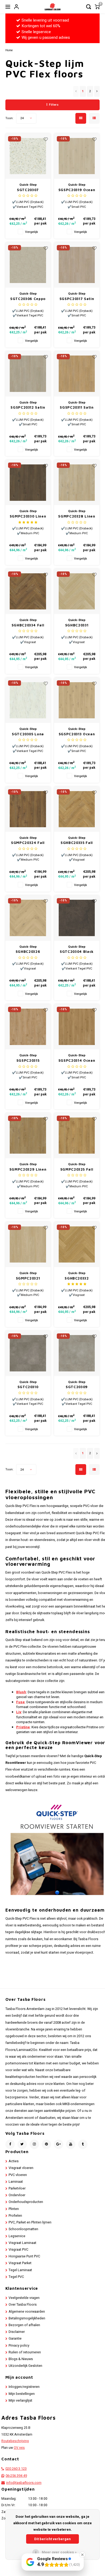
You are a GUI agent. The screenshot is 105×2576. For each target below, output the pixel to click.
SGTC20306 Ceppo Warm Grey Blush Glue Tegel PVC (28, 299)
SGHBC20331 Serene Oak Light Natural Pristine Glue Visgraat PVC (77, 625)
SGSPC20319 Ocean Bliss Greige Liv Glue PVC (77, 190)
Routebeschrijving (15, 2441)
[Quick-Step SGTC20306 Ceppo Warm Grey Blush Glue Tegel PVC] (28, 265)
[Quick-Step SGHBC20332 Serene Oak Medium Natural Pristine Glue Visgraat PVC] (77, 1244)
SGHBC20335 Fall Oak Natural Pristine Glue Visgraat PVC (77, 843)
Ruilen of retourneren (25, 2352)
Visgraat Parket (20, 2263)
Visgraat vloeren (21, 2168)
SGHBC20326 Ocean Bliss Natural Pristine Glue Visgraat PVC (28, 952)
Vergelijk (31, 232)
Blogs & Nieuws (21, 2359)
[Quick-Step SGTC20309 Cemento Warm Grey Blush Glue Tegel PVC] (77, 1353)
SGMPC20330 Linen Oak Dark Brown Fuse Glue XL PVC (28, 517)
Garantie (15, 2339)
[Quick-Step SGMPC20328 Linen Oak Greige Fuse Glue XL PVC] (77, 482)
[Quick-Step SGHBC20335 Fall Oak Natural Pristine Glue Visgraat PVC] (77, 809)
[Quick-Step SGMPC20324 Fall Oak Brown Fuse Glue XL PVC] (28, 809)
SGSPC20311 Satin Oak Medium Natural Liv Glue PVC (77, 408)
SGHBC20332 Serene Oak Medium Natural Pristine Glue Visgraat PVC (77, 1279)
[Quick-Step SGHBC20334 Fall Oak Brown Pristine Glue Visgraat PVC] (28, 591)
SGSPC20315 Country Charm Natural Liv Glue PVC (28, 1061)
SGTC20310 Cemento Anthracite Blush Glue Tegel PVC (28, 1387)
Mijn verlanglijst (20, 2401)
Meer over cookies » (59, 2552)
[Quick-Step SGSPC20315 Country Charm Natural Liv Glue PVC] (28, 1027)
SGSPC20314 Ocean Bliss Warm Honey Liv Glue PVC (77, 1061)
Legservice (17, 2236)
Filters (54, 105)
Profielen (15, 2216)
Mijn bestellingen (22, 2394)
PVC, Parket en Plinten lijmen (30, 2222)
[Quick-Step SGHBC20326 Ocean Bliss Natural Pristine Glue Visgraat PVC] (28, 918)
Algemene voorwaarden (27, 2312)
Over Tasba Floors (23, 2305)
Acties (14, 2161)
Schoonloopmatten (23, 2229)
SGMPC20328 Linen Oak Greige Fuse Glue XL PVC (77, 517)
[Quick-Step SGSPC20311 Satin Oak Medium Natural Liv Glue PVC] (77, 374)
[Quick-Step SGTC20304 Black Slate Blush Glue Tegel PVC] (77, 918)
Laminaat (16, 2182)
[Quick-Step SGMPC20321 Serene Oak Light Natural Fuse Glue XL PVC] (28, 1244)
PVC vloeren (18, 2175)
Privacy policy (19, 2346)
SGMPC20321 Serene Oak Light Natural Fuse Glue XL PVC (28, 1279)
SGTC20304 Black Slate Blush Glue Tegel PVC (77, 952)
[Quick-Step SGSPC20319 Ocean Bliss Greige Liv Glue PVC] (77, 156)
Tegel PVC (16, 2277)
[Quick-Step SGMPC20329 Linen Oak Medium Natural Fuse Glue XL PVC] (28, 1136)
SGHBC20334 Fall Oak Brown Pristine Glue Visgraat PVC (28, 625)
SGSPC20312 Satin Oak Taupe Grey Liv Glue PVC (28, 408)
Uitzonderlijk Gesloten (25, 2366)
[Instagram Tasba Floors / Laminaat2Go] (34, 2144)
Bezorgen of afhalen (24, 2325)
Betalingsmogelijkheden (27, 2318)
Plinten (14, 2209)
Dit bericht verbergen (52, 2539)
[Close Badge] (82, 2555)
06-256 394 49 (16, 2476)
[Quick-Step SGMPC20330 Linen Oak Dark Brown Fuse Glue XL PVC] (28, 482)
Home (9, 50)
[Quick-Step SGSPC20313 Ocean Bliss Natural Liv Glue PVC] (77, 700)
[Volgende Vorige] (97, 91)
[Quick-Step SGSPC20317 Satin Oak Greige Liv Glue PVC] (77, 265)
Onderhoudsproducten (26, 2202)
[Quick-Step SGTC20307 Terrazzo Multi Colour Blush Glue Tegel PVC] (28, 156)
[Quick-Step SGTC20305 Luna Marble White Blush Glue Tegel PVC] (28, 700)
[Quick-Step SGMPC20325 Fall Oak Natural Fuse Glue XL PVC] (77, 1136)
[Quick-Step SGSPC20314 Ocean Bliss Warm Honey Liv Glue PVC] (77, 1027)
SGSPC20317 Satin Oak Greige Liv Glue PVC (77, 299)
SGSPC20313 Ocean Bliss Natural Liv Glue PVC (77, 734)
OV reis (19, 2448)
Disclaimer (17, 2332)
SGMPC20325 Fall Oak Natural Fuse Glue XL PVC (77, 1170)
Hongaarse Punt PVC (24, 2256)
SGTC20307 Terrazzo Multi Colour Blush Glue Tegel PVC (28, 190)
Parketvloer (17, 2188)
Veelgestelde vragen (24, 2298)
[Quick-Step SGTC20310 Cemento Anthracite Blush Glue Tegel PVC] (28, 1353)
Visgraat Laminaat (22, 2243)
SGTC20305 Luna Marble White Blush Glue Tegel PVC (28, 734)
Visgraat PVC (18, 2250)
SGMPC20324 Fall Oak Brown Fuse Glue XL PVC (28, 843)
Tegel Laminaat (20, 2270)
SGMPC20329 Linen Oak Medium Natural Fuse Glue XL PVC (28, 1170)
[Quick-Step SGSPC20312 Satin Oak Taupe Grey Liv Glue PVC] (28, 374)
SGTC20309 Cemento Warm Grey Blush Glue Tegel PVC (77, 1387)
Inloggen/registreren (24, 2387)
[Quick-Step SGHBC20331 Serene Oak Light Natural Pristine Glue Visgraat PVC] (77, 591)
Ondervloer (17, 2195)
